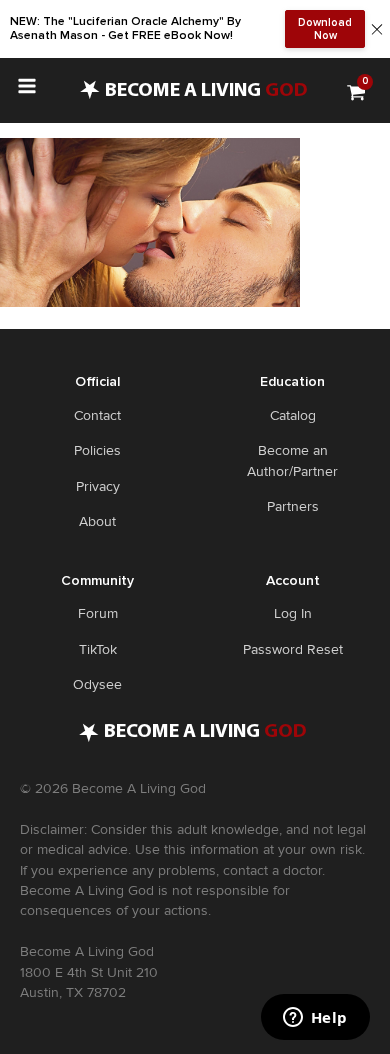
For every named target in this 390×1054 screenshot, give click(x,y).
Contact (97, 415)
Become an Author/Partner (292, 460)
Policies (97, 450)
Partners (293, 506)
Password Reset (293, 649)
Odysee (97, 684)
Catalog (293, 415)
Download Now (325, 29)
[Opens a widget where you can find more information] (315, 1019)
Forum (98, 613)
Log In (293, 613)
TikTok (98, 649)
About (97, 521)
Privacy (98, 486)
